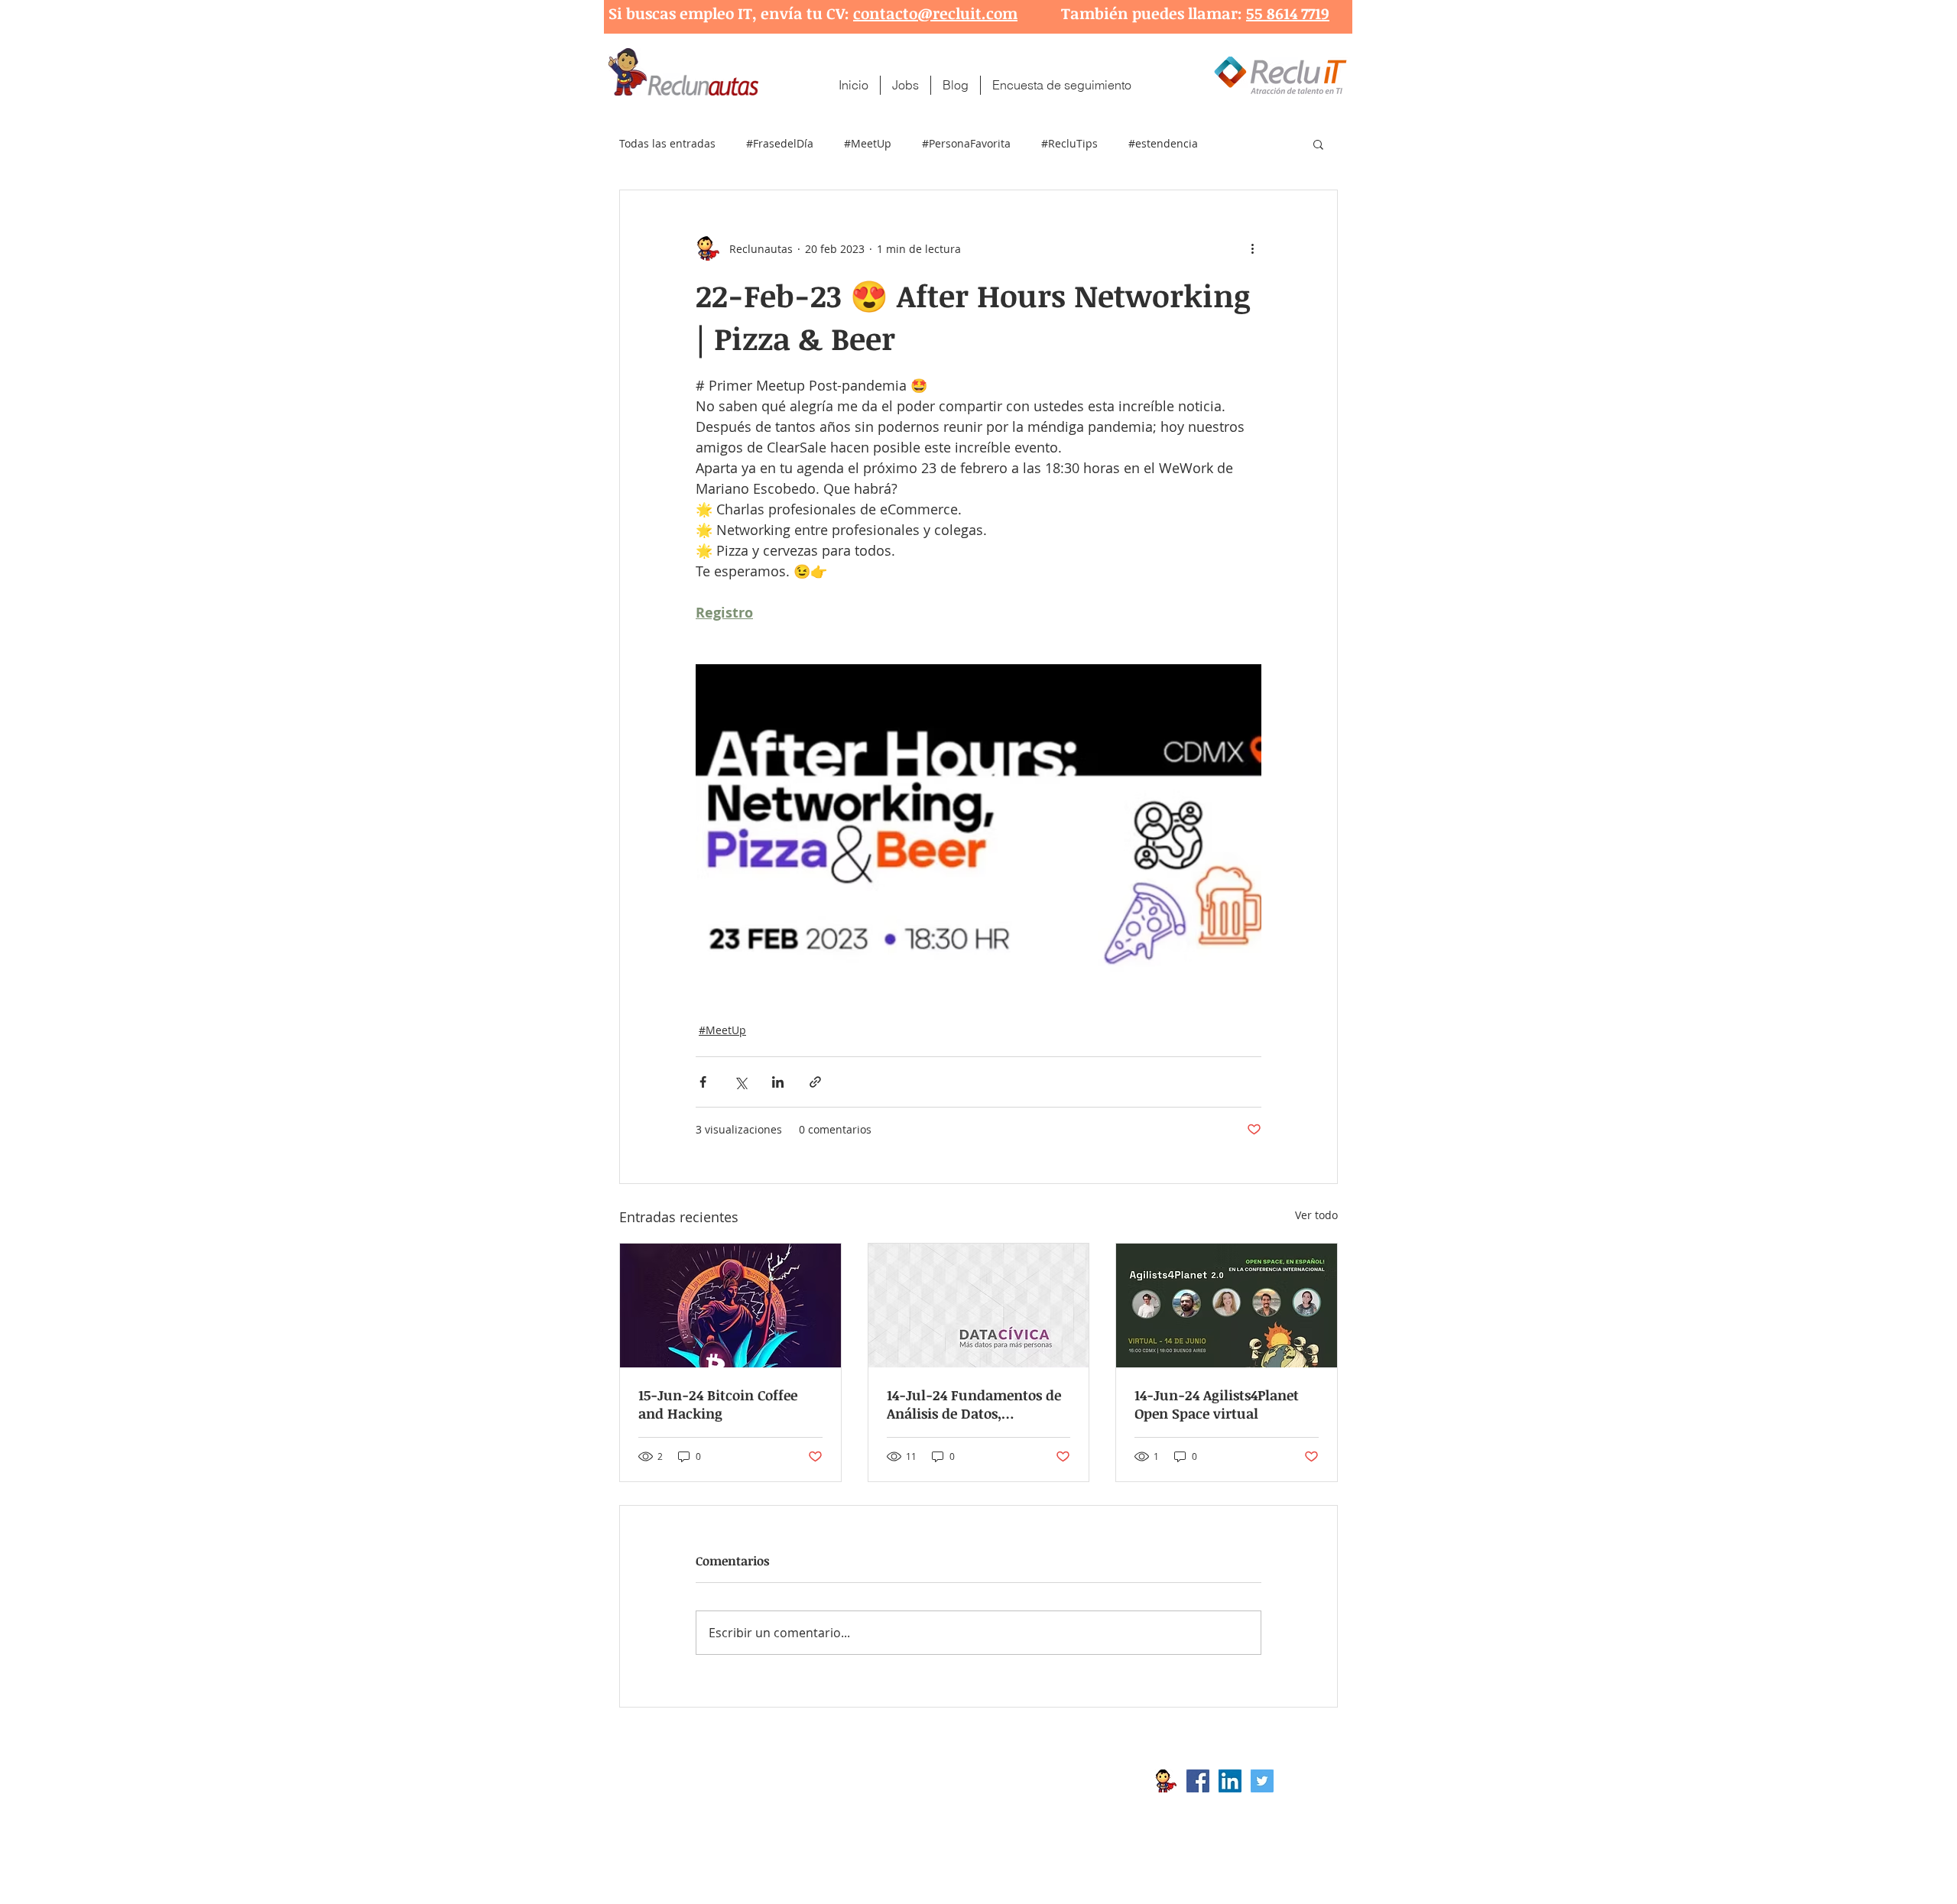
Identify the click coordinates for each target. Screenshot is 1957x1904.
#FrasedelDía (780, 143)
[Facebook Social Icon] (1198, 1781)
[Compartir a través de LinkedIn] (778, 1082)
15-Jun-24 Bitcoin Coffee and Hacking (718, 1404)
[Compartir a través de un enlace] (815, 1082)
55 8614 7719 (1288, 13)
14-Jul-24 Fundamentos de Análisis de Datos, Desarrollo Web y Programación (974, 1404)
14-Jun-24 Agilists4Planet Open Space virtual (1217, 1404)
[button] (1318, 144)
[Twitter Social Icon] (1262, 1781)
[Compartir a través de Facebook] (703, 1082)
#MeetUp (868, 143)
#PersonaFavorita (966, 143)
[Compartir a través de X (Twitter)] (740, 1082)
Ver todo (1316, 1215)
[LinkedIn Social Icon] (1230, 1781)
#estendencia (1163, 143)
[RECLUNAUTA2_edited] (1166, 1781)
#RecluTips (1069, 143)
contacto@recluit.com (935, 13)
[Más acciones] (1252, 248)
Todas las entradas (667, 143)
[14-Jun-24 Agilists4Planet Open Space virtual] (1227, 1306)
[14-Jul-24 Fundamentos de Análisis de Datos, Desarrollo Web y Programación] (979, 1306)
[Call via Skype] (1306, 1785)
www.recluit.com (990, 1781)
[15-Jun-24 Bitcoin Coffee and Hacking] (730, 1306)
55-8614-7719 (779, 1805)
